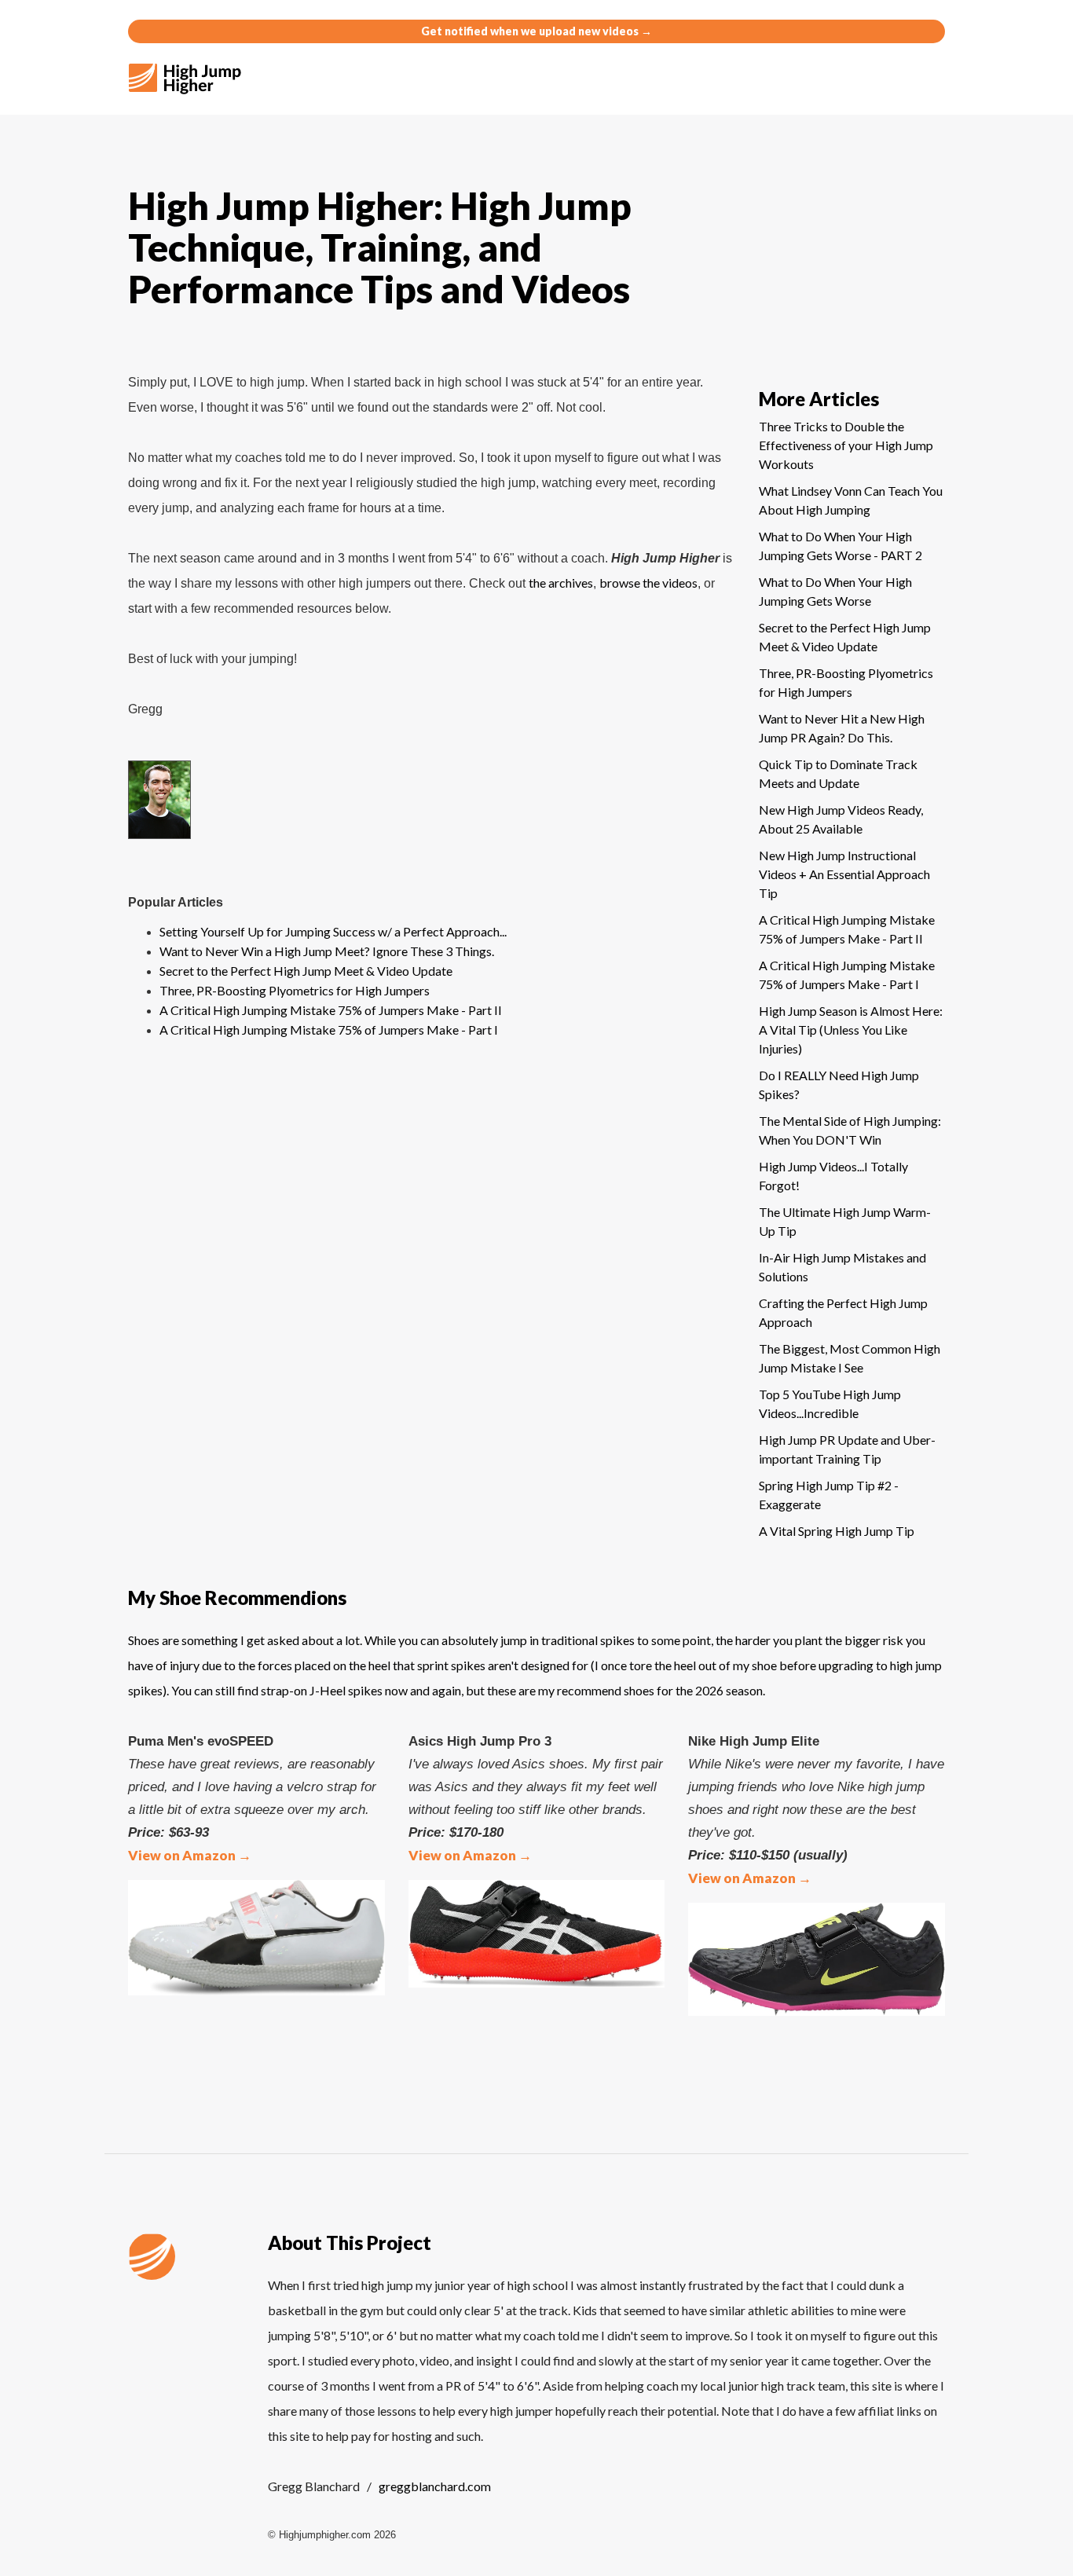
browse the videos (648, 583)
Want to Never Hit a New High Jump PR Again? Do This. (842, 728)
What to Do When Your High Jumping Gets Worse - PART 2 (840, 546)
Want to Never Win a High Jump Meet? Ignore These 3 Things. (327, 951)
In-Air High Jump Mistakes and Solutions (842, 1267)
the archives (561, 583)
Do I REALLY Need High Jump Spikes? (839, 1085)
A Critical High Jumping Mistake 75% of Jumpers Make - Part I (329, 1030)
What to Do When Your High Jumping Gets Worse (835, 591)
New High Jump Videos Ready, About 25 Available (841, 819)
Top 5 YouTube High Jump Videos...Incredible (830, 1403)
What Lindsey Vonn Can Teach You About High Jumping (851, 500)
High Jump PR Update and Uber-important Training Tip (847, 1449)
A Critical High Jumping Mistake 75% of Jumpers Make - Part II (331, 1010)
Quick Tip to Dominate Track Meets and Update (838, 773)
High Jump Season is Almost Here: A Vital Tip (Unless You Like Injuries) (851, 1030)
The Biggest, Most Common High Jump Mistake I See (850, 1358)
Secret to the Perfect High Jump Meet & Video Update (306, 971)
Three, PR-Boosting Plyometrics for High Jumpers (295, 990)
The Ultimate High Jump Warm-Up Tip (845, 1221)
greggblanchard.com (435, 2486)
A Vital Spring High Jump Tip (837, 1531)
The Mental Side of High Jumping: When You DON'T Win (850, 1130)
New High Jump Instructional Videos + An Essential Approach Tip (844, 874)
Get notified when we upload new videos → (536, 31)
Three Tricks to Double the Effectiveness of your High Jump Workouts (846, 445)
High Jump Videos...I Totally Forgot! (833, 1176)
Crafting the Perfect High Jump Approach (843, 1312)
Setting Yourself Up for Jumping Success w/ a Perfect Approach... (333, 931)
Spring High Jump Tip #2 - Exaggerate (829, 1495)
